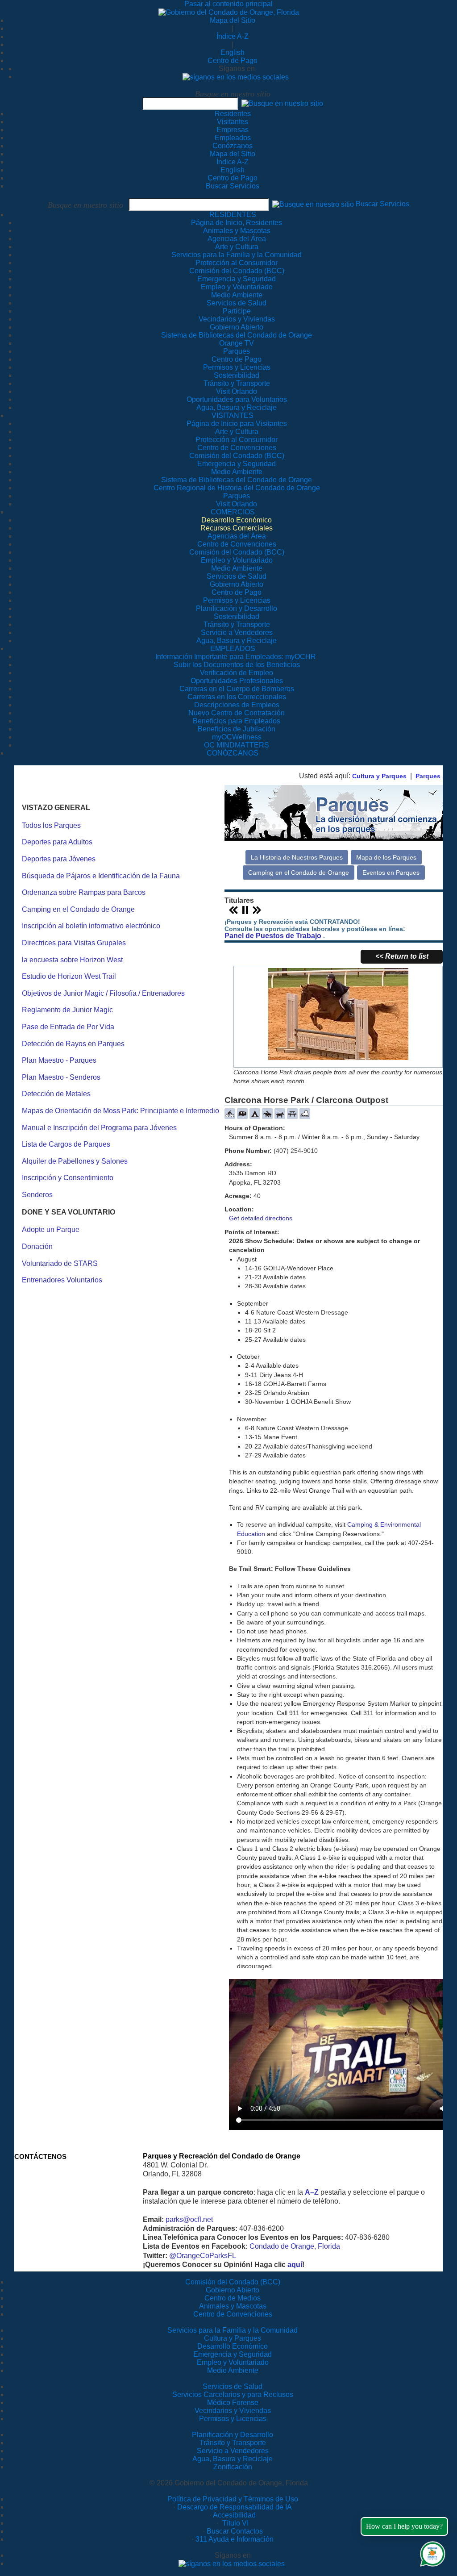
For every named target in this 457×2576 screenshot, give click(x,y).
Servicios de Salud (233, 2386)
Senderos (37, 1195)
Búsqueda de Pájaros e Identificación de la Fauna (101, 876)
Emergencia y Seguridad (233, 2354)
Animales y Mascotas (233, 2306)
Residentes (233, 114)
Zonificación (233, 2467)
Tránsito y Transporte (233, 2443)
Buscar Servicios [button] (382, 204)
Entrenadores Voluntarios (62, 1280)
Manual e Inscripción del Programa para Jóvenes (99, 1128)
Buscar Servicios (233, 186)
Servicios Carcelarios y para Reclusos (233, 2394)
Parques (428, 776)
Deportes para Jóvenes (59, 859)
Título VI (235, 2523)
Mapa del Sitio (233, 20)
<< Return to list (402, 956)
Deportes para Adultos (57, 842)
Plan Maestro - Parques (59, 1060)
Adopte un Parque (51, 1230)
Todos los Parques (51, 825)
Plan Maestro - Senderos (61, 1077)
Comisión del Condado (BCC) (233, 2282)
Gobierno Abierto (233, 2290)
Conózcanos (233, 146)
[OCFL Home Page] (229, 12)
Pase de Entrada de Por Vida (68, 1027)
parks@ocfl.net (189, 2219)
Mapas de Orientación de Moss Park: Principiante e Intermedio (120, 1111)
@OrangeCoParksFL (203, 2256)
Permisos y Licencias (233, 2419)
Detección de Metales (56, 1094)
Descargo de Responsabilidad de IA (235, 2507)
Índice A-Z (233, 36)
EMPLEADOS (233, 649)
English (233, 52)
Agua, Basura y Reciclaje (233, 2459)
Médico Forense (233, 2403)
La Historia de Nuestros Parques (297, 857)
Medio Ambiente (233, 2370)
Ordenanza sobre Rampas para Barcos (84, 892)
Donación (37, 1246)
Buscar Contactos (235, 2531)
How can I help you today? (404, 2526)
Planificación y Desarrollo (233, 2435)
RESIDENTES (233, 215)
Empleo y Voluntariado (233, 2362)
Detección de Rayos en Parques (73, 1044)
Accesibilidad (234, 2515)
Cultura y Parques (379, 776)
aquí (295, 2265)
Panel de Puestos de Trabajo (273, 936)
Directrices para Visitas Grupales (74, 943)
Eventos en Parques (391, 873)
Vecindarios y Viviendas (233, 2411)
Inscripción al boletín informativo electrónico (91, 926)
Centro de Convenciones (233, 2314)
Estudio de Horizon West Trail (69, 976)
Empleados (233, 138)
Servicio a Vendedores (233, 2451)
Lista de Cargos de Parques (66, 1144)
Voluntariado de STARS (60, 1263)
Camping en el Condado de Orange (78, 909)
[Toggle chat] (431, 2552)
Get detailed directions (261, 1218)
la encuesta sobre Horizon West (72, 960)
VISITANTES (233, 415)
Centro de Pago (233, 61)
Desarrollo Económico (233, 2346)
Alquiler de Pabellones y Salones (75, 1161)
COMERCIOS (233, 512)
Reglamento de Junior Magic (67, 1010)
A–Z (312, 2192)
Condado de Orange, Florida (295, 2246)
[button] (282, 103)
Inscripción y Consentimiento (68, 1178)
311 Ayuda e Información (235, 2539)
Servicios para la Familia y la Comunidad (237, 255)
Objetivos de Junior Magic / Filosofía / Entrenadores (103, 993)
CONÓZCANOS (233, 753)
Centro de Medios (233, 2298)
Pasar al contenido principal (228, 4)
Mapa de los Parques (386, 857)
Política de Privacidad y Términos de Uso (233, 2499)
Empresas (233, 130)
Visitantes (233, 122)
